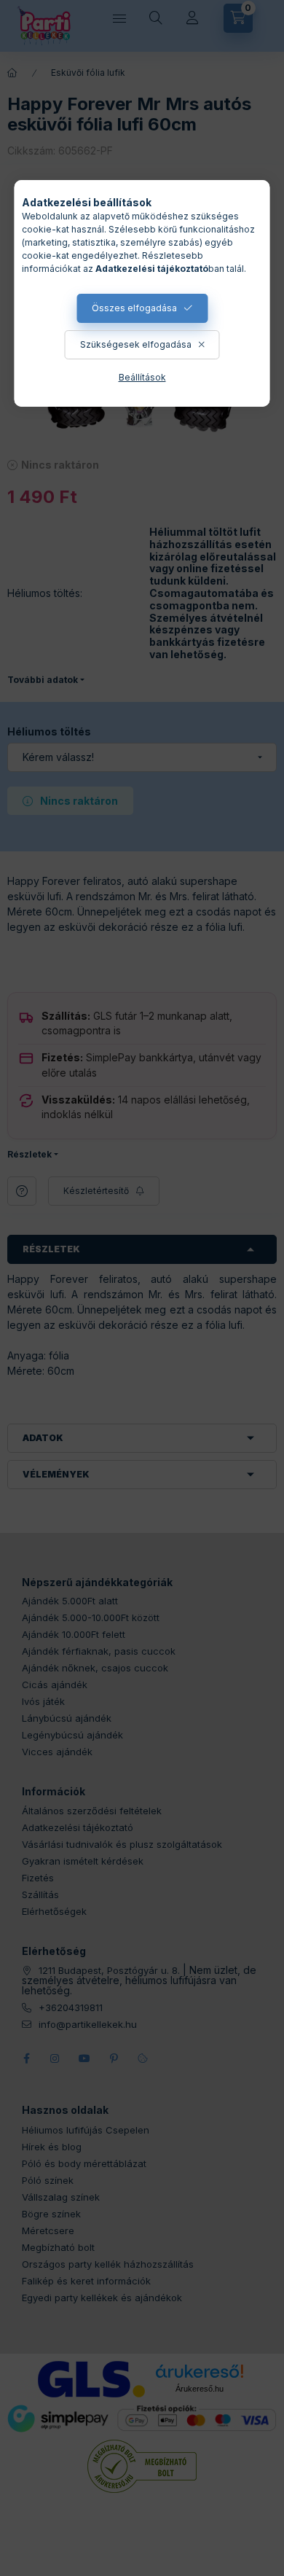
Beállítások (142, 377)
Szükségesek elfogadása (136, 344)
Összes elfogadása (134, 308)
